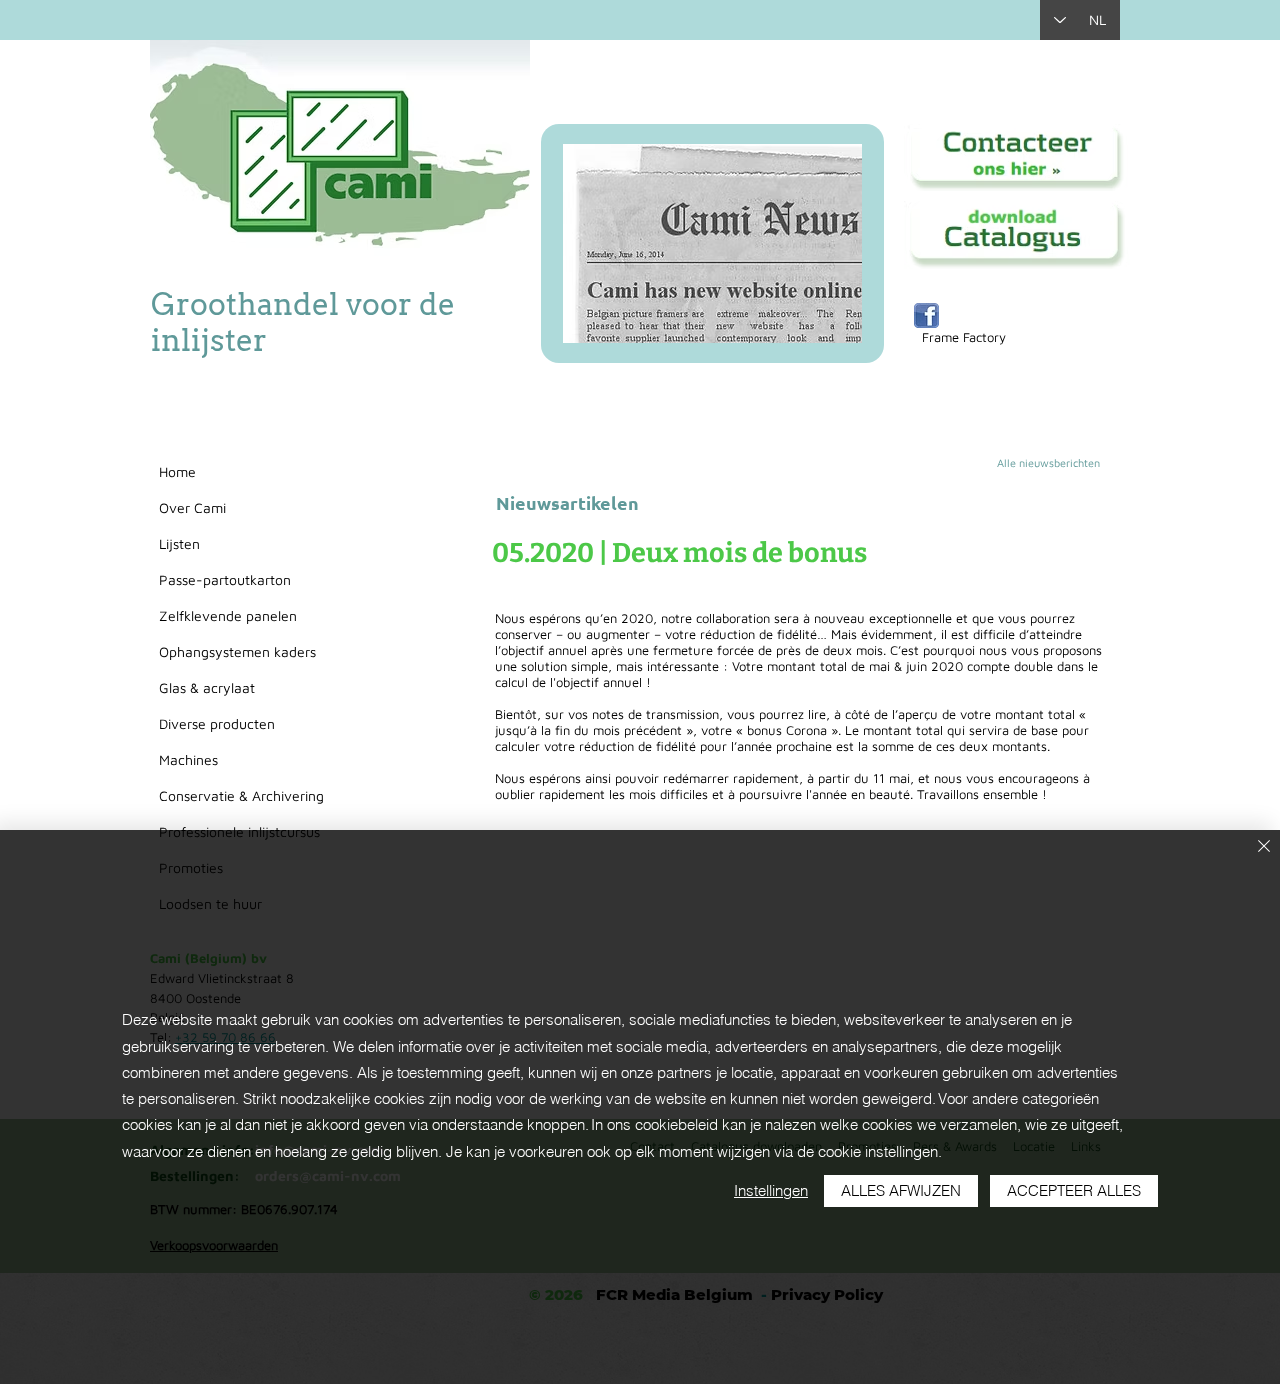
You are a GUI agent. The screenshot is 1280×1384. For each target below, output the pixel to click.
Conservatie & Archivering (241, 795)
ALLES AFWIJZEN (901, 1190)
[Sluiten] (1264, 847)
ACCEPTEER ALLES (1074, 1190)
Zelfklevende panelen (228, 615)
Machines (188, 759)
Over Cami (192, 507)
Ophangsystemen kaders (237, 651)
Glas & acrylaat (207, 687)
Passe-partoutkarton (225, 579)
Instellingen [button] (771, 1190)
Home (177, 471)
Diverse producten (217, 723)
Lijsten (179, 543)
